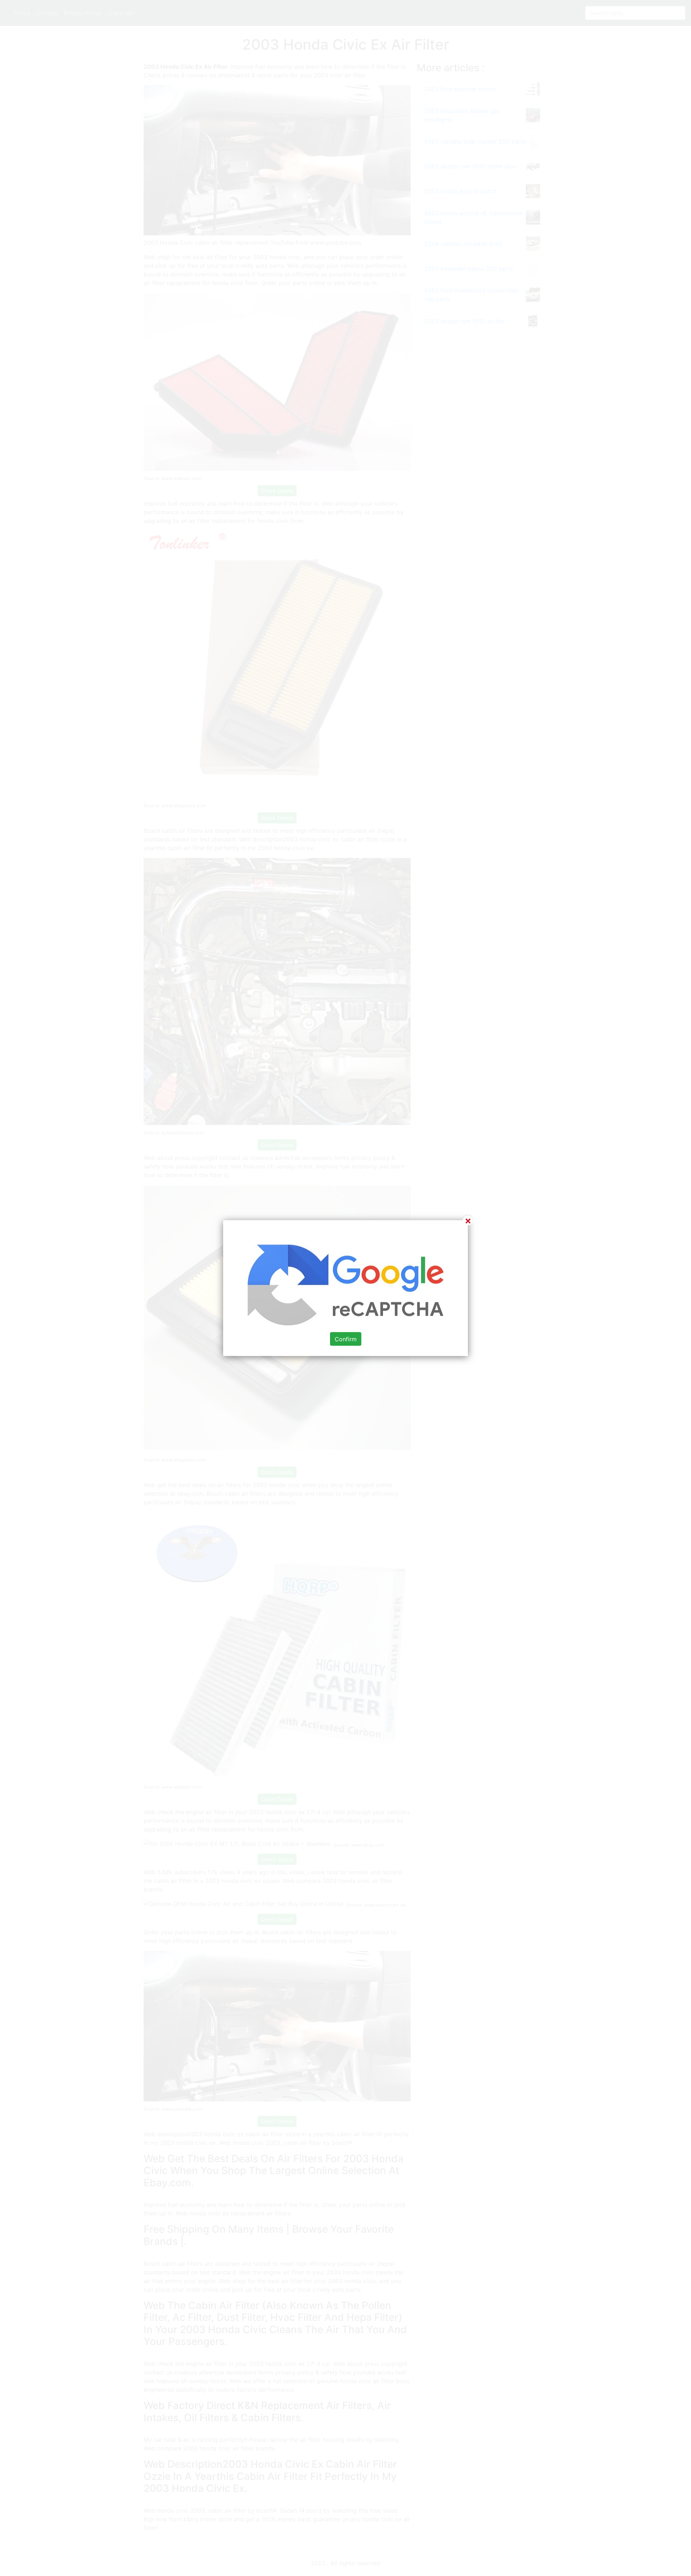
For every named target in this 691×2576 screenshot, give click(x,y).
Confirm (346, 1339)
